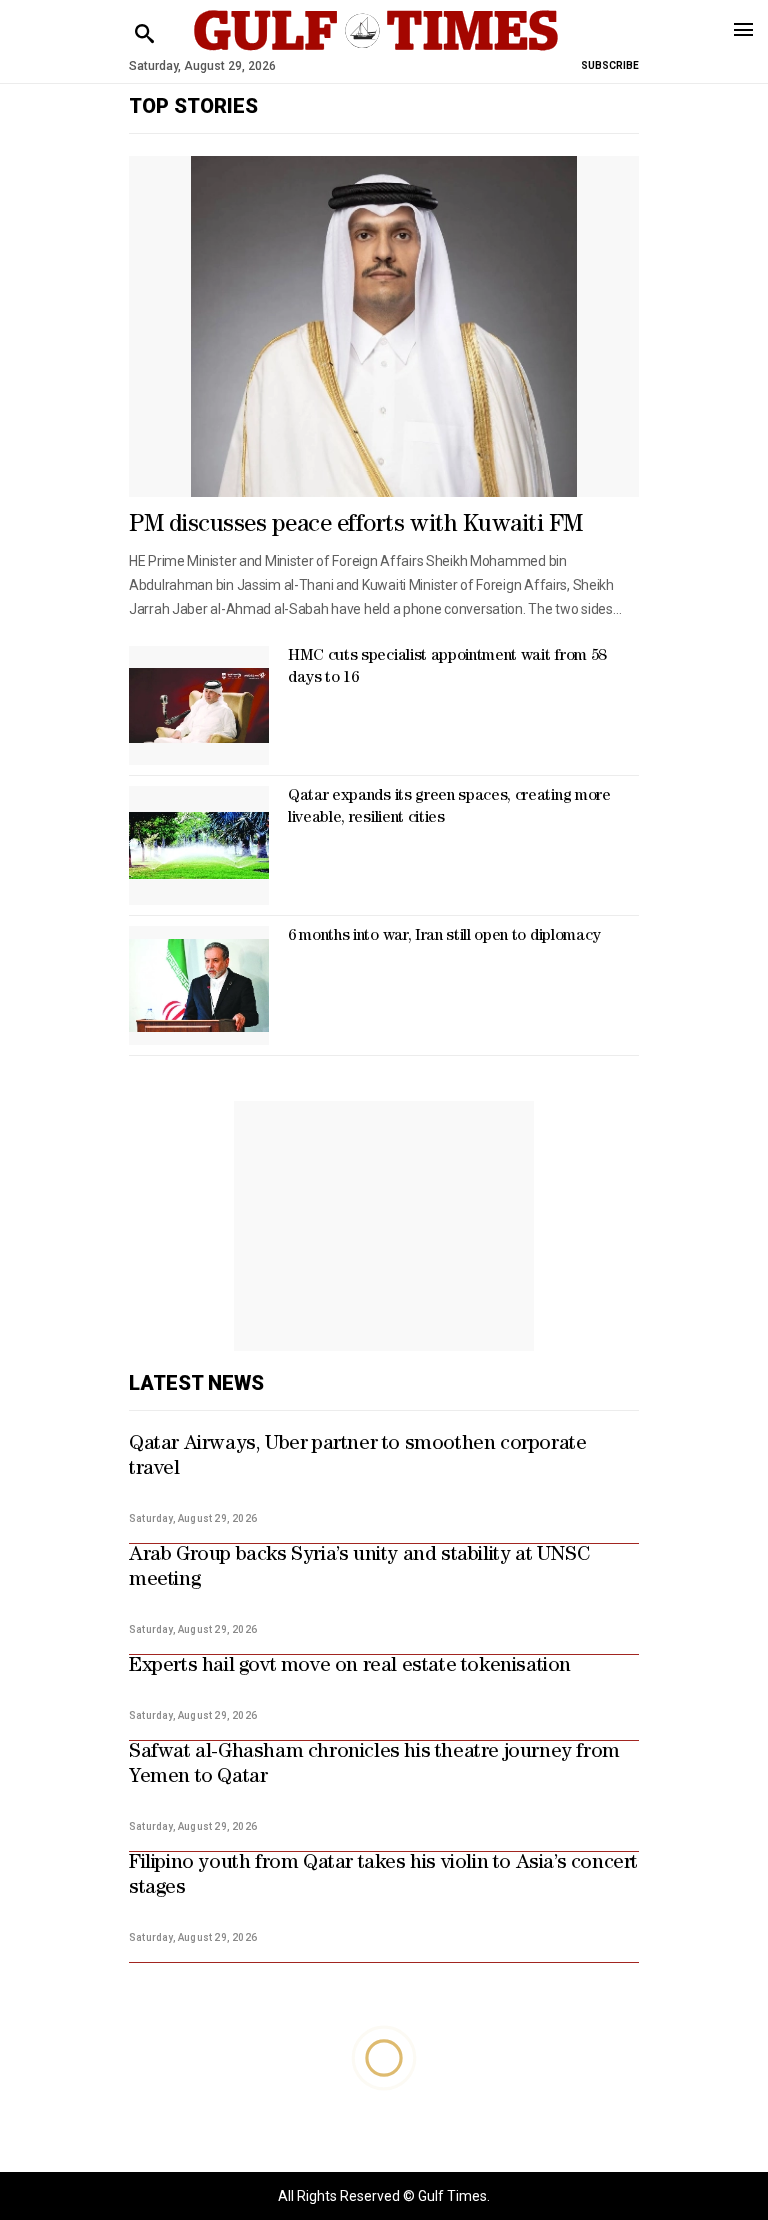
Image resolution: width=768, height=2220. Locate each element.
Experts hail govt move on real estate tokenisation (350, 1667)
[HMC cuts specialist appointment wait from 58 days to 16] (199, 705)
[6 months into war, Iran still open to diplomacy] (199, 985)
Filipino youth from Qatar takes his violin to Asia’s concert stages (383, 1876)
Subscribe (610, 65)
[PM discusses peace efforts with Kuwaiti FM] (384, 327)
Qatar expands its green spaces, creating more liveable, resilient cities (449, 808)
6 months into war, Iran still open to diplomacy (444, 937)
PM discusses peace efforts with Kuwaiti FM (356, 526)
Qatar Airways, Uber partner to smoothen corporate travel (357, 1457)
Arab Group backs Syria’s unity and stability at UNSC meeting (359, 1568)
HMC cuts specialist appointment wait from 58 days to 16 (447, 668)
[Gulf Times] (376, 49)
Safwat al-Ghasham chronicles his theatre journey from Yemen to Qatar (374, 1765)
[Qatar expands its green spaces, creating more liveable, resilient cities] (199, 845)
